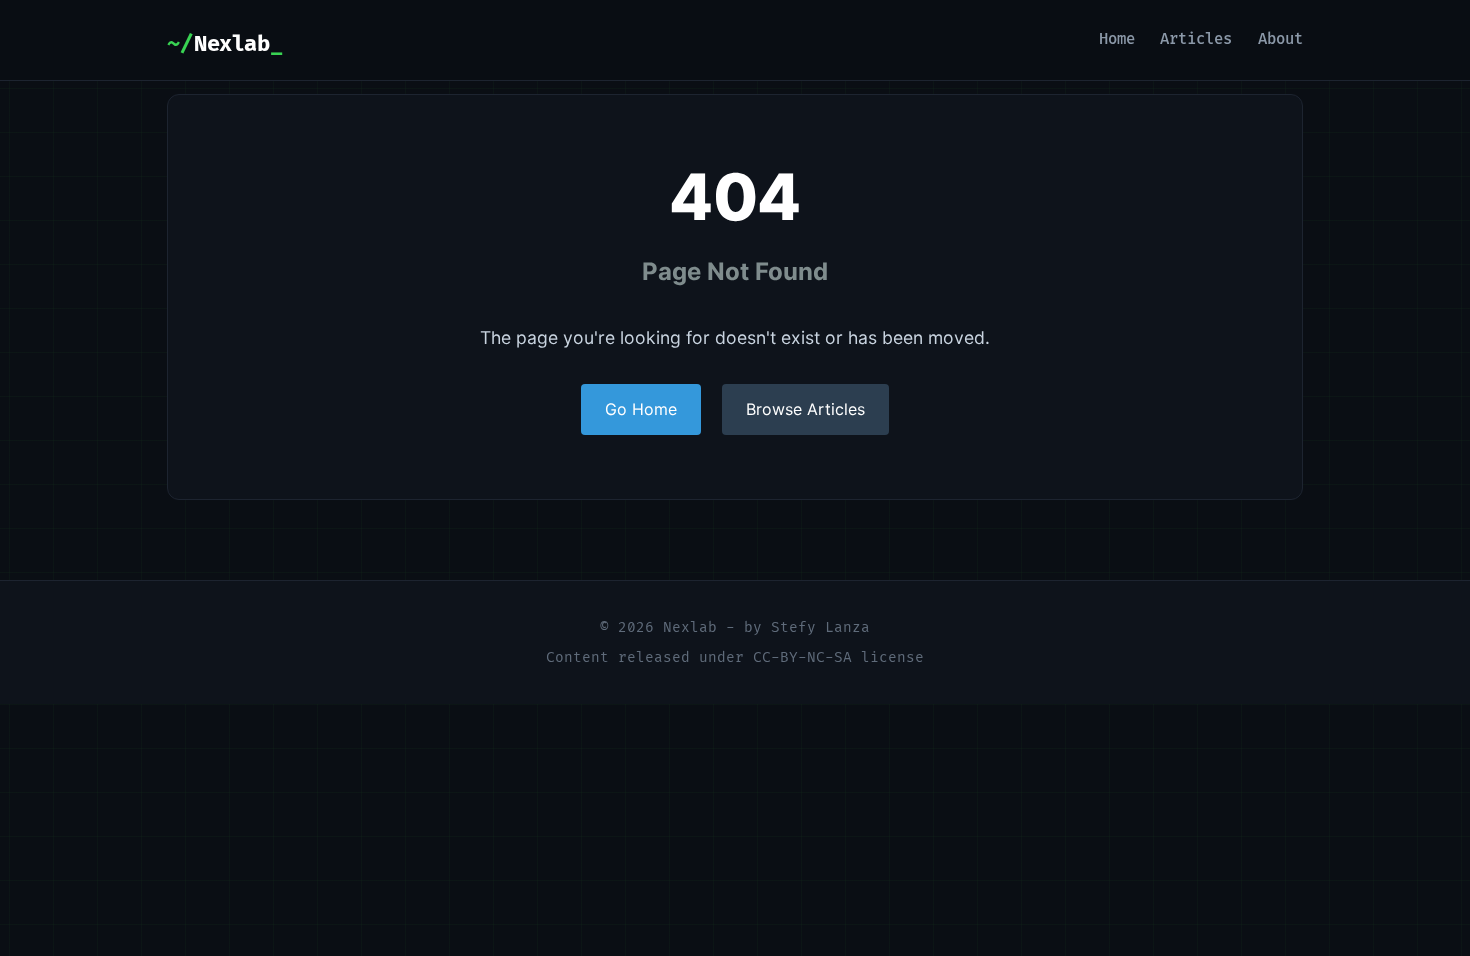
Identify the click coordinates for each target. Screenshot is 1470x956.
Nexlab (231, 44)
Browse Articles (805, 409)
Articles (1196, 39)
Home (1117, 39)
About (1280, 39)
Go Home (641, 409)
